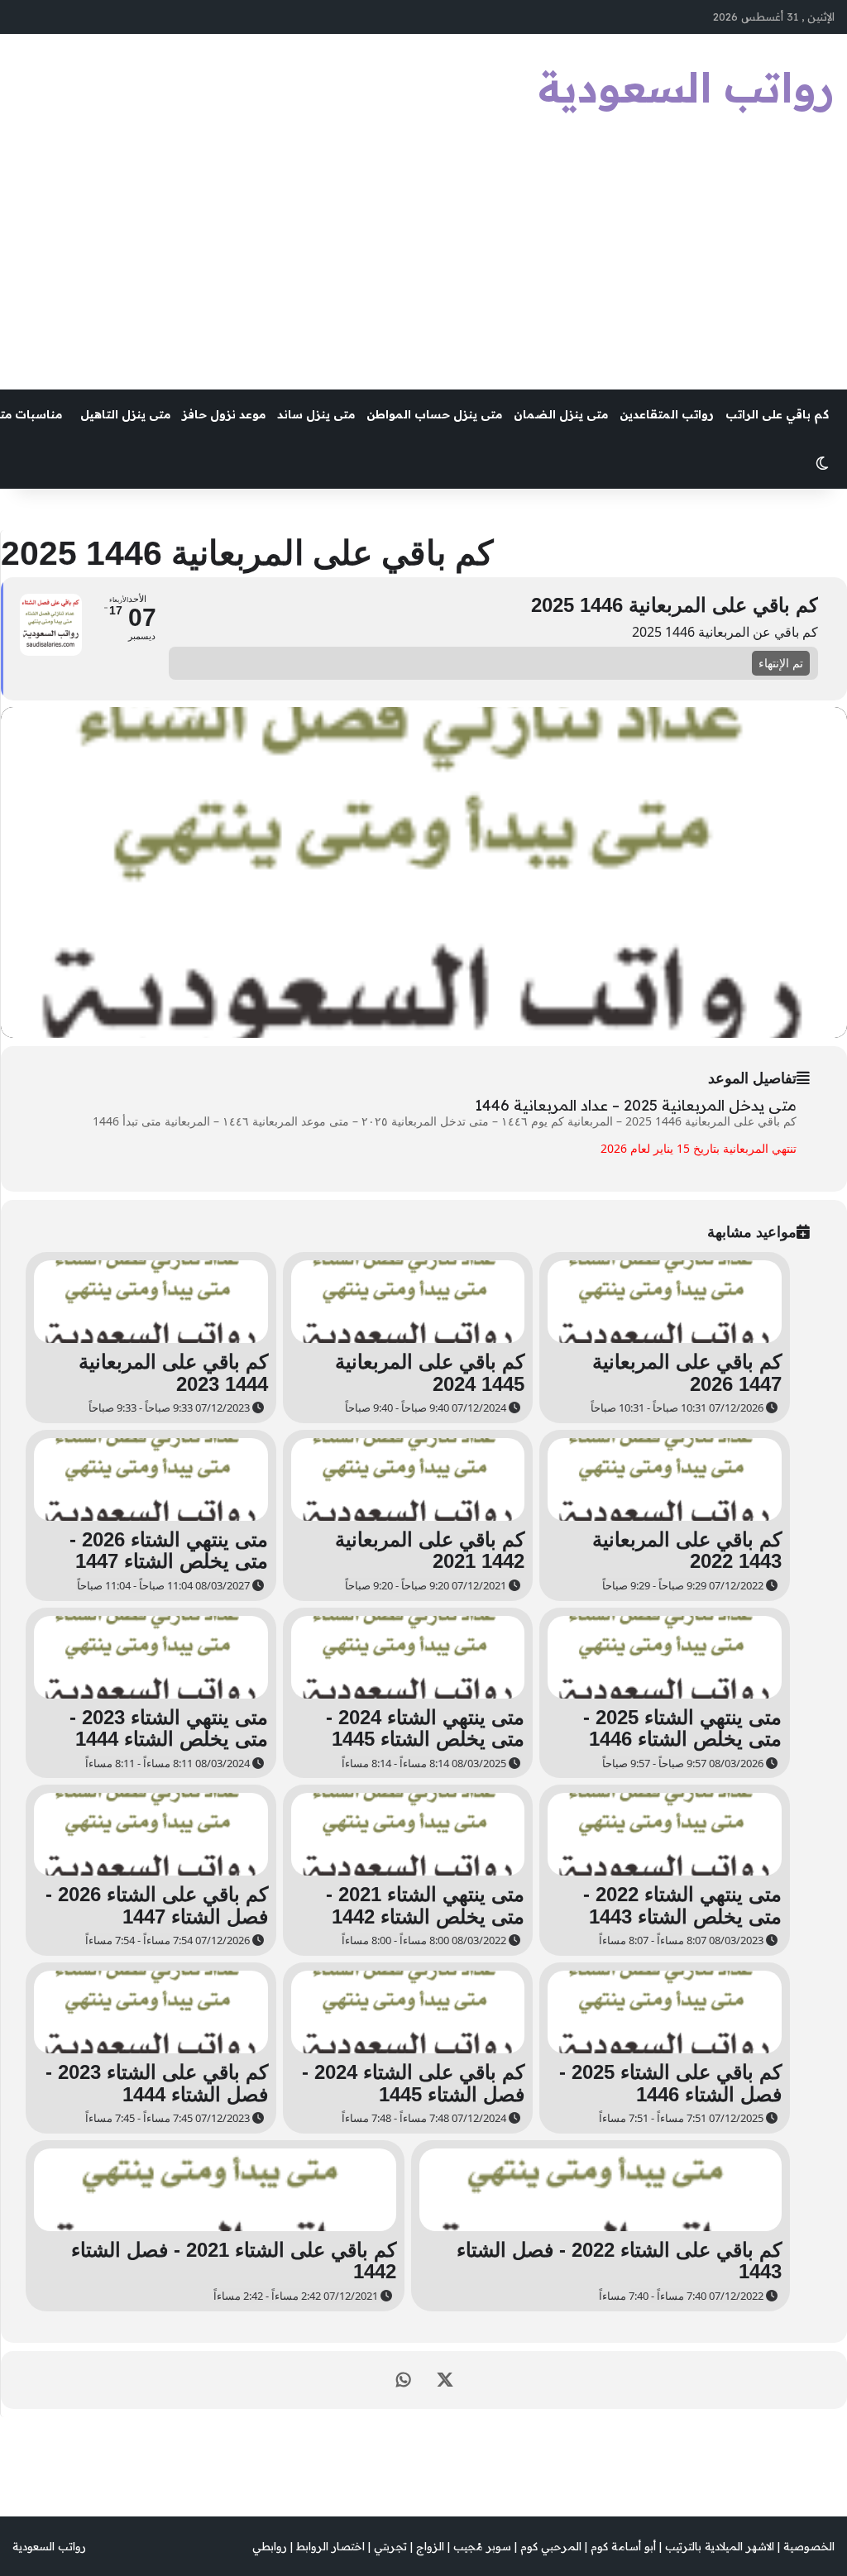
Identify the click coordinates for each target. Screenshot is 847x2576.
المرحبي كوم (551, 2546)
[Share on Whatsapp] (404, 2380)
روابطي (270, 2546)
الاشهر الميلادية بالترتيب (720, 2546)
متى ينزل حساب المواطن (434, 414)
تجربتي (390, 2546)
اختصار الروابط (330, 2546)
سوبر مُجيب (482, 2546)
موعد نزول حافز (224, 414)
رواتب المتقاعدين (667, 414)
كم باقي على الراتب (777, 414)
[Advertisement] (423, 265)
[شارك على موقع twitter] (445, 2380)
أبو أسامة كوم (623, 2546)
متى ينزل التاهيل (125, 414)
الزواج (430, 2546)
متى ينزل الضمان (561, 414)
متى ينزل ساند (316, 414)
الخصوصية (809, 2546)
